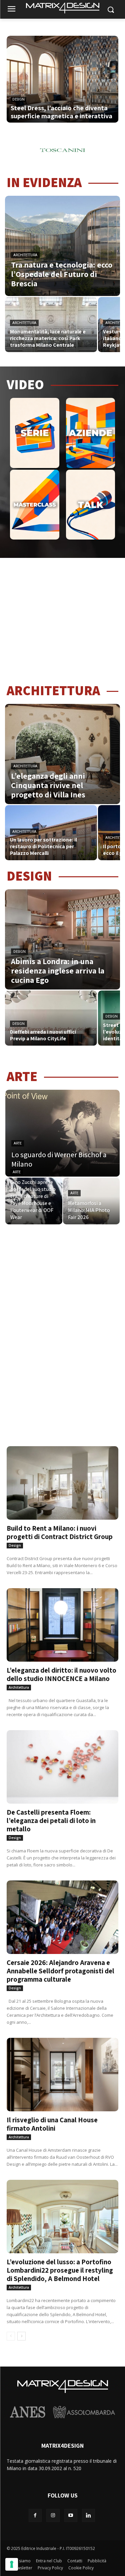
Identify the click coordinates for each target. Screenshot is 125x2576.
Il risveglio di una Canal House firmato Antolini (52, 2124)
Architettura (25, 255)
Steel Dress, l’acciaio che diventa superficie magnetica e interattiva (61, 112)
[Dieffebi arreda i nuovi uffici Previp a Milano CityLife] (51, 1018)
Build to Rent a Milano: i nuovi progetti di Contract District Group (60, 1532)
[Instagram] (53, 2515)
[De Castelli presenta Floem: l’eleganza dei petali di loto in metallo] (62, 1758)
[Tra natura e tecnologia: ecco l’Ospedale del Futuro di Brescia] (62, 246)
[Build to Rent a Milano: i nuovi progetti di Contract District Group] (62, 1474)
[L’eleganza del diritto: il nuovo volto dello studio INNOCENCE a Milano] (62, 1616)
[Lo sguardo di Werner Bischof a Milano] (62, 1133)
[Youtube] (71, 2515)
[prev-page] (11, 2336)
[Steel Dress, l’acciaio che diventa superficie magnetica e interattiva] (62, 86)
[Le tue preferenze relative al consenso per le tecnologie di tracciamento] (12, 2564)
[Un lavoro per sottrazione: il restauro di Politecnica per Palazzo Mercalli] (51, 833)
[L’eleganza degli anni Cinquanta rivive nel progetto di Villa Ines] (62, 754)
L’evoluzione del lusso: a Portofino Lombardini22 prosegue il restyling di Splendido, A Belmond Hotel (60, 2270)
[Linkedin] (88, 2515)
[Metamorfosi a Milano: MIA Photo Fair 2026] (91, 1201)
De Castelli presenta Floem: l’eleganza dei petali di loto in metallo (51, 1821)
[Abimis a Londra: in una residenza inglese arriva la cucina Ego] (62, 939)
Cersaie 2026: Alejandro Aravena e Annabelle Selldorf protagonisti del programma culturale (60, 1971)
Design (18, 99)
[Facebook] (35, 2515)
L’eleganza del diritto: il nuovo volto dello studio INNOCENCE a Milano (61, 1674)
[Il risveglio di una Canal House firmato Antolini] (62, 2066)
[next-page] (21, 2336)
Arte (18, 1143)
